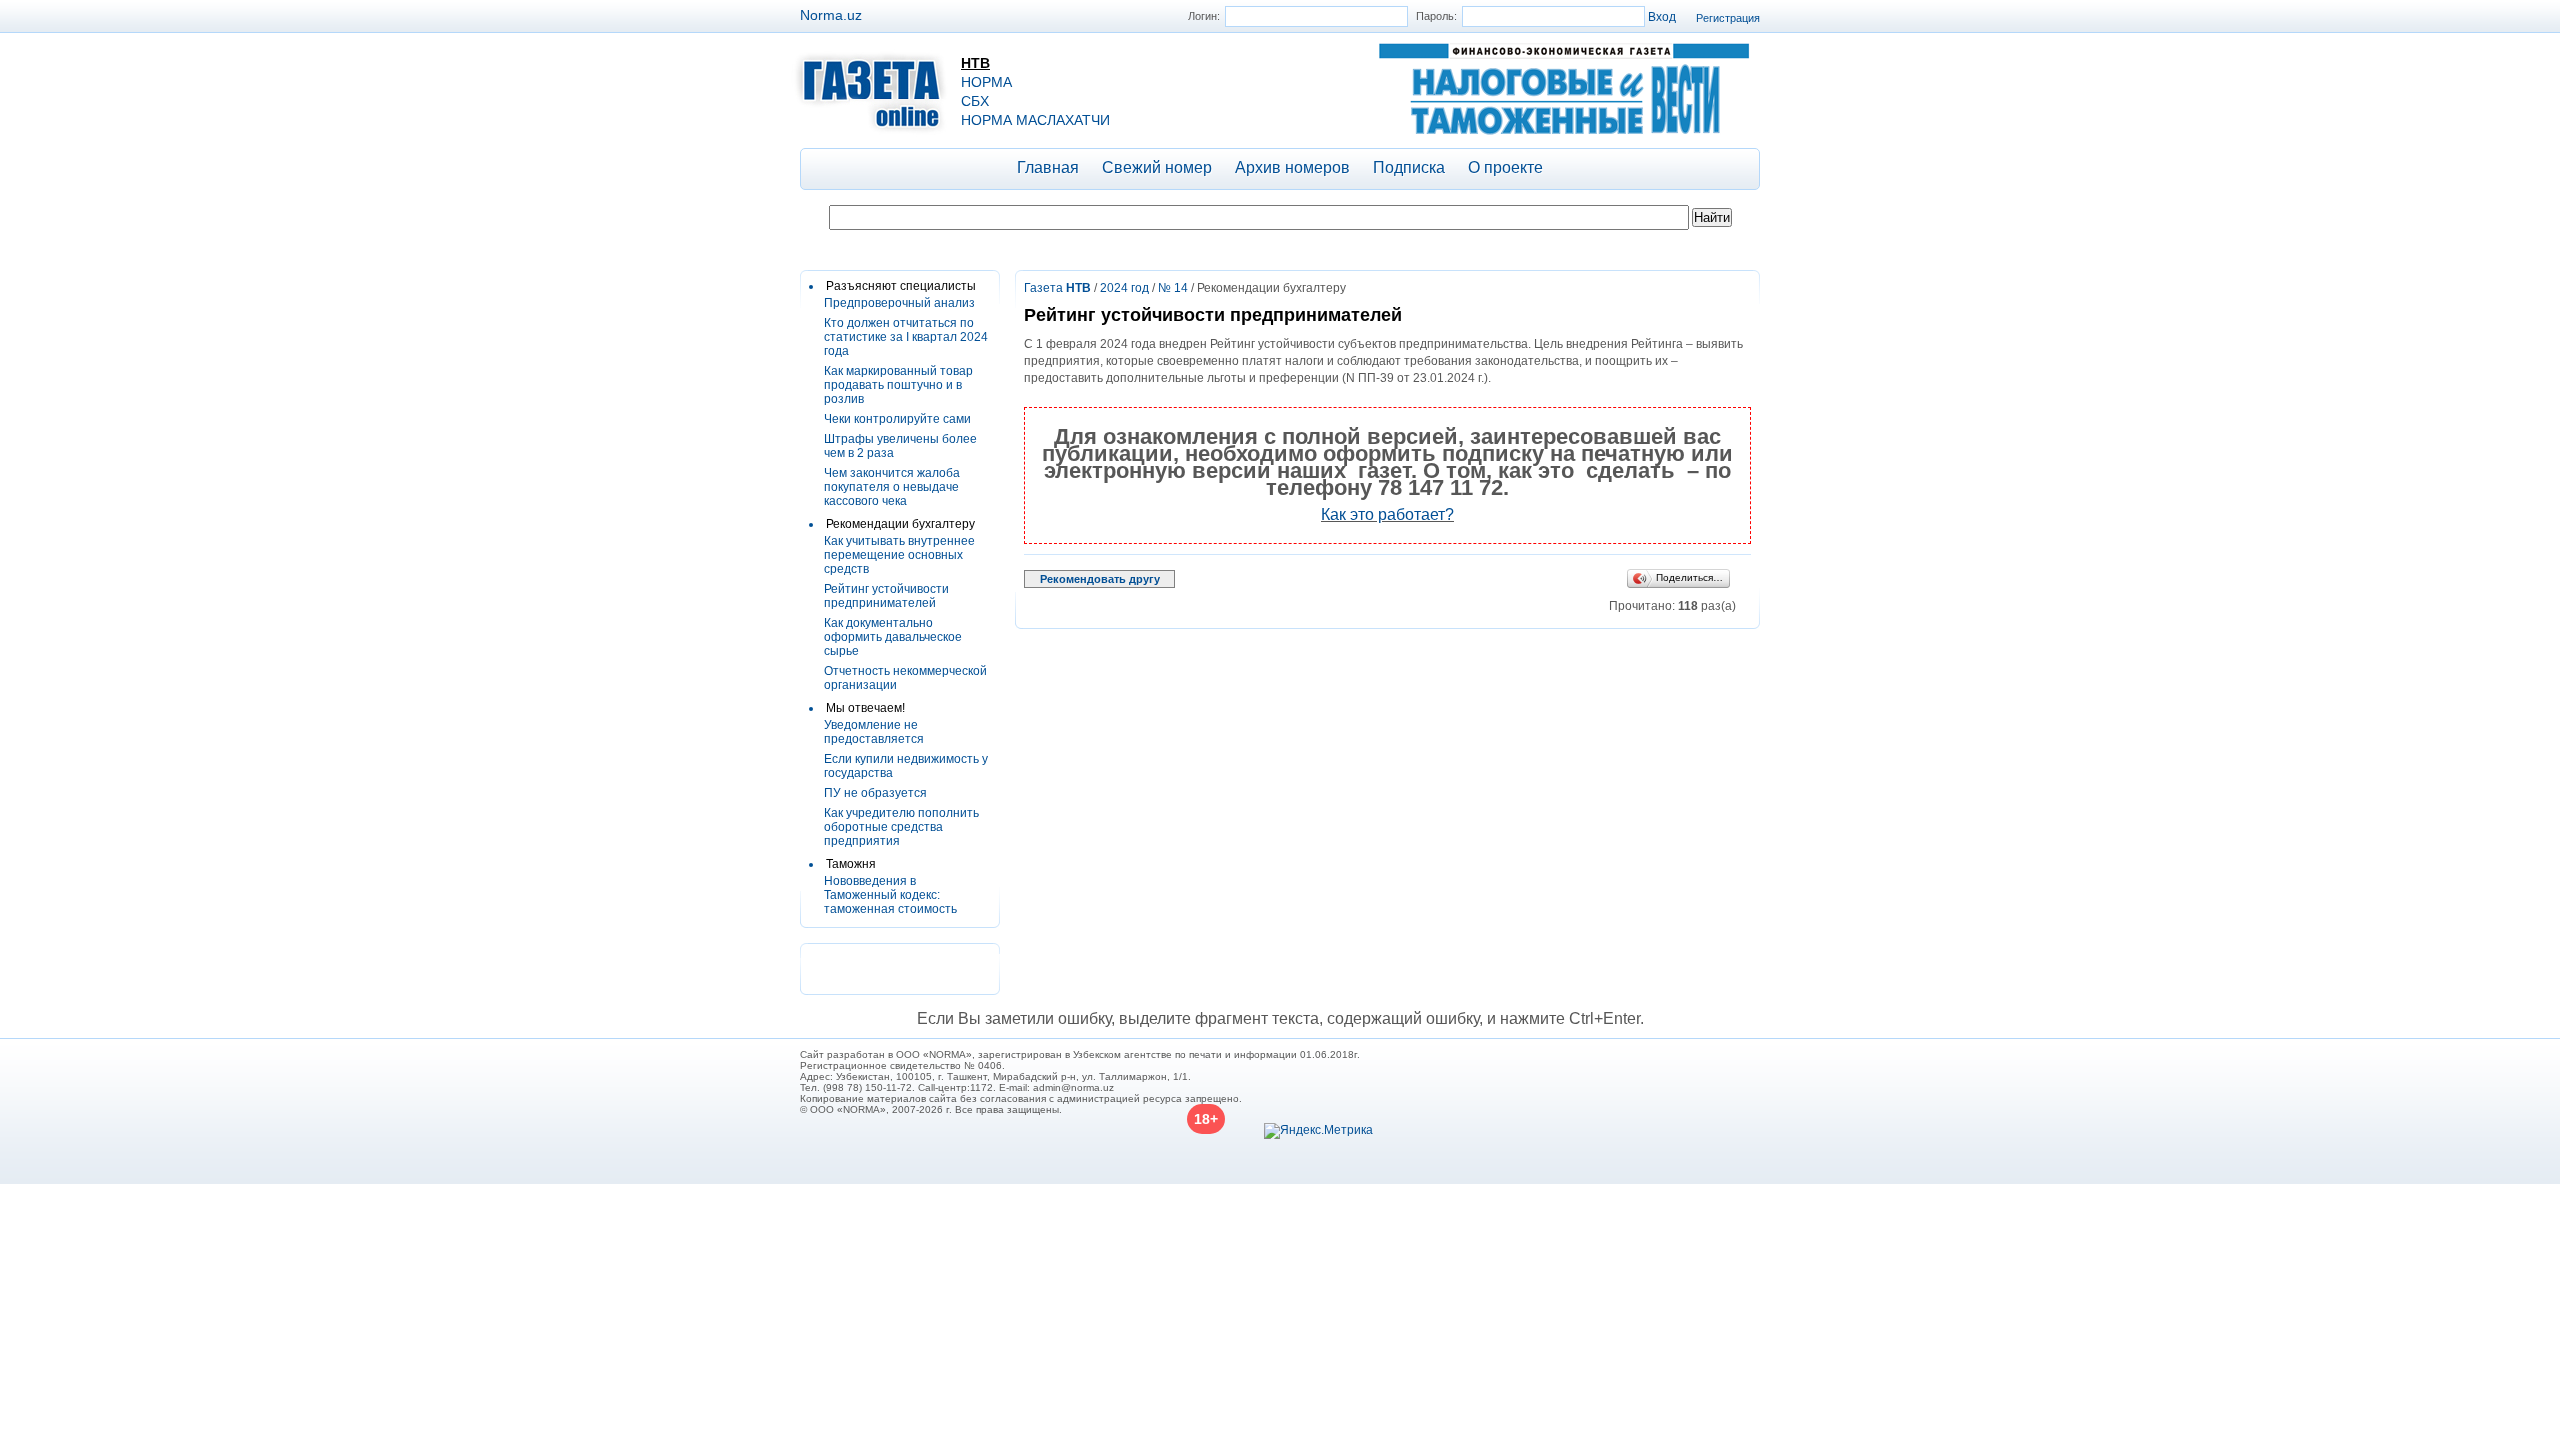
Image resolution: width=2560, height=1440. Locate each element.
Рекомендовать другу (1100, 579)
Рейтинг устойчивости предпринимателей (886, 596)
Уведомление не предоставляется (874, 732)
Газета (1057, 288)
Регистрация (1728, 18)
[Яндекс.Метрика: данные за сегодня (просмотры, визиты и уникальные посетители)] (1318, 1131)
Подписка (1409, 167)
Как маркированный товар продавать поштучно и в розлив (898, 385)
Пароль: (1436, 16)
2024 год (1124, 288)
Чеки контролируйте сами (897, 419)
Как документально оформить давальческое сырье (893, 637)
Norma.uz (831, 15)
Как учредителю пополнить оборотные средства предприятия (901, 827)
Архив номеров (1292, 167)
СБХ (975, 101)
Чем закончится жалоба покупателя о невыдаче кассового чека (892, 487)
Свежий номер (1157, 167)
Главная (1048, 167)
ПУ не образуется (875, 793)
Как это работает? (1387, 514)
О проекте (1505, 167)
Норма (986, 82)
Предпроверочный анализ (899, 303)
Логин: (1204, 16)
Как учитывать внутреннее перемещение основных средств (899, 555)
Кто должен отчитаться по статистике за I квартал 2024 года (906, 337)
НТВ (975, 63)
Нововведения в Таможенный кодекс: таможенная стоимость (890, 895)
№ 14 (1173, 288)
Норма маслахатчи (1035, 120)
